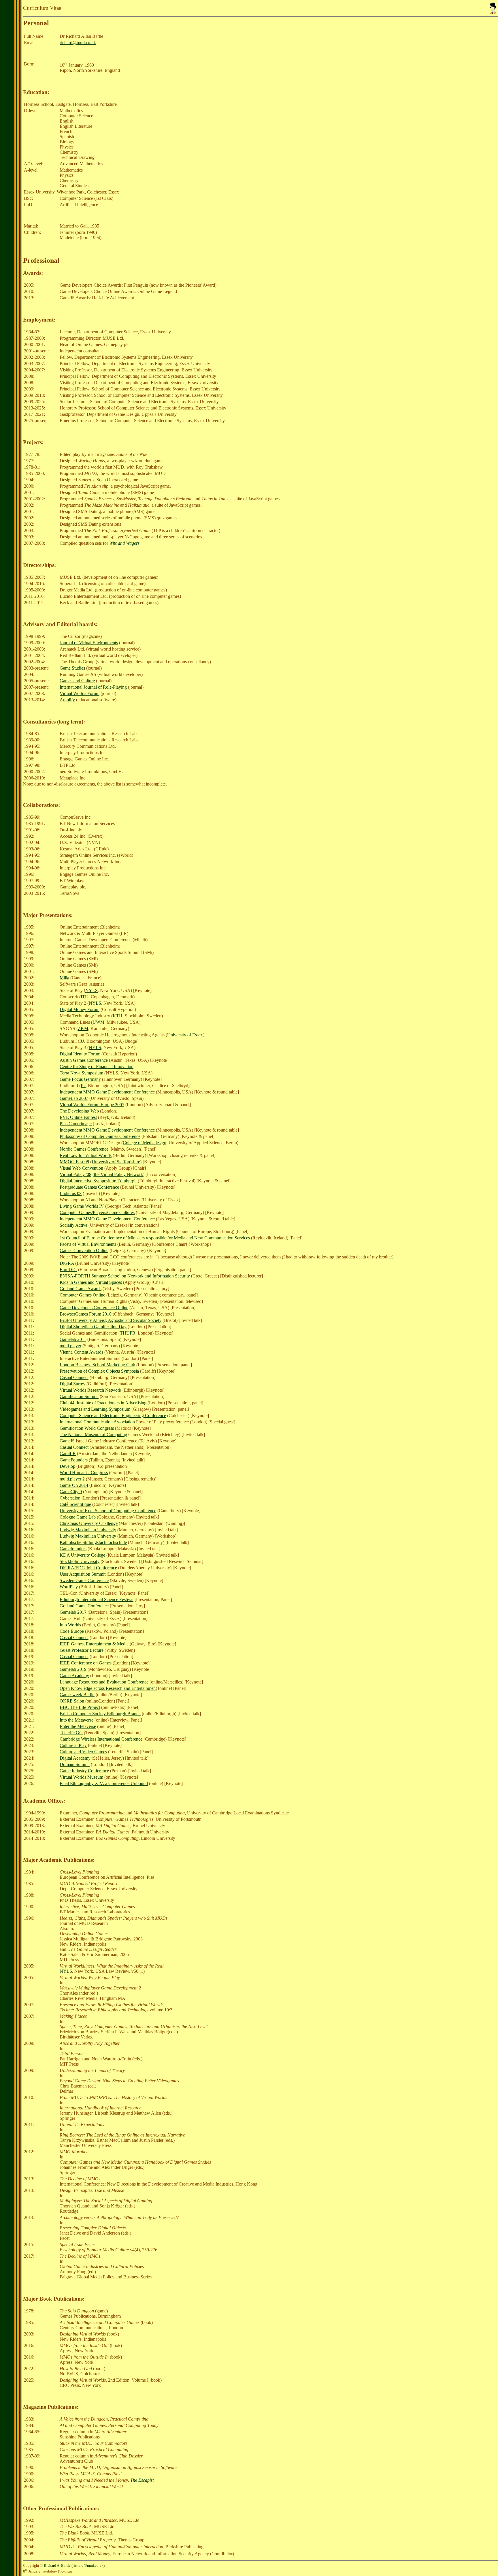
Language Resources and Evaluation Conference (104, 1682)
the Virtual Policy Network (118, 1174)
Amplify (67, 700)
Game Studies (72, 668)
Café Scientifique (75, 1504)
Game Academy (74, 1676)
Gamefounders (73, 1549)
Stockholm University (80, 1561)
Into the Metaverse (77, 1720)
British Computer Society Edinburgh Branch (100, 1714)
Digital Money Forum (80, 1009)
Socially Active (73, 1225)
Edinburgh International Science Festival (97, 1599)
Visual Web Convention (81, 1168)
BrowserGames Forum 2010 (86, 1314)
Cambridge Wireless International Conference (101, 1739)
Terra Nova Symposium (81, 1073)
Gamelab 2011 (73, 1339)
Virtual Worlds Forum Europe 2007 (92, 1105)
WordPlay (69, 1587)
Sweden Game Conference (84, 1580)
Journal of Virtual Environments (89, 643)
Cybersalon (70, 1498)
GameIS (67, 1441)
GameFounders (74, 1460)
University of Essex (185, 1035)
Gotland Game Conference (84, 1606)
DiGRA (67, 1263)
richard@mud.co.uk (78, 43)
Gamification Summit (79, 1396)
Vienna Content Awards (81, 1352)
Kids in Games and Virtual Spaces (91, 1282)
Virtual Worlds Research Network (90, 1390)
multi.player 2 (72, 1479)
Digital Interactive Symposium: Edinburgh (98, 1181)
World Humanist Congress (84, 1473)
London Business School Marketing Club (97, 1365)
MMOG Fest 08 (74, 1162)
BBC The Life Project (80, 1707)
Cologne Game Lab (78, 1517)
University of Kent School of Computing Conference (108, 1511)
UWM (98, 1022)
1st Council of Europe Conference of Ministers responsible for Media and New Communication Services (155, 1238)
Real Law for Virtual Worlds (86, 1155)
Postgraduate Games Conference (89, 1187)
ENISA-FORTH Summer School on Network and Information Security (125, 1276)
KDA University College (82, 1555)
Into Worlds (70, 1625)
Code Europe (72, 1631)
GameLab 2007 (74, 1098)
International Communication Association (97, 1422)
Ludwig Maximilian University (88, 1530)
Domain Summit (75, 1764)
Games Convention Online (84, 1251)
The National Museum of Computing (93, 1434)
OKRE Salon (72, 1701)
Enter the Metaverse (78, 1726)
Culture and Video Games (83, 1752)
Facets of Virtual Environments (88, 1244)
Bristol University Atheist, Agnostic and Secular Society (111, 1320)
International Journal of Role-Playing (93, 687)
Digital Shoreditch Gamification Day (93, 1327)
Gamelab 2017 (73, 1612)
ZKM (83, 1028)
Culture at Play (73, 1745)
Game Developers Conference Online (94, 1308)
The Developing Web (79, 1111)
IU (82, 1041)
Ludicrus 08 (71, 1193)
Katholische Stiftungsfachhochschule (93, 1542)
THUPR (128, 1333)
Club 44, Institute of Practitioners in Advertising (103, 1403)
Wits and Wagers (124, 543)
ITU (85, 997)
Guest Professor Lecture (82, 1650)
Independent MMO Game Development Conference (107, 1092)
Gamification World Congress (87, 1428)
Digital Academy (75, 1758)
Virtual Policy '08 (76, 1174)
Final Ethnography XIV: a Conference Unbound (104, 1783)
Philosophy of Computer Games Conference (100, 1136)
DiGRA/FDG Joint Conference (88, 1568)
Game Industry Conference (84, 1771)
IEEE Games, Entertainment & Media (94, 1644)
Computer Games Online (82, 1295)
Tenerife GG (71, 1733)
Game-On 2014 (74, 1485)
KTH (118, 1016)
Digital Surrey (72, 1384)
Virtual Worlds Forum (80, 693)
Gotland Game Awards (81, 1289)
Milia (64, 978)
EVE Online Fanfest (78, 1117)
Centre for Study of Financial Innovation (97, 1067)
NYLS (92, 990)
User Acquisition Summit (83, 1574)
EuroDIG (68, 1270)
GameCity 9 (71, 1492)
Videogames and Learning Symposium (95, 1409)
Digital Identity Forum (80, 1054)
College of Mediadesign (145, 1143)
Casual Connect (74, 1377)
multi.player (70, 1346)
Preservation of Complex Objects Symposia (99, 1371)
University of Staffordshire (116, 1162)
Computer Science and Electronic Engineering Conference (113, 1415)
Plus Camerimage (76, 1124)
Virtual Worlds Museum (81, 1777)
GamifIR (68, 1454)
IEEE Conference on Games (86, 1663)
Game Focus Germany (80, 1079)
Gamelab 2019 (73, 1669)
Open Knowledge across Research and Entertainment (108, 1688)
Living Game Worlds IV (82, 1206)
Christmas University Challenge (89, 1523)
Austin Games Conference (84, 1060)
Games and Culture (77, 681)
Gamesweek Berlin (77, 1695)
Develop (67, 1466)
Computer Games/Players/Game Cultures (97, 1212)
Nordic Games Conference (84, 1149)
